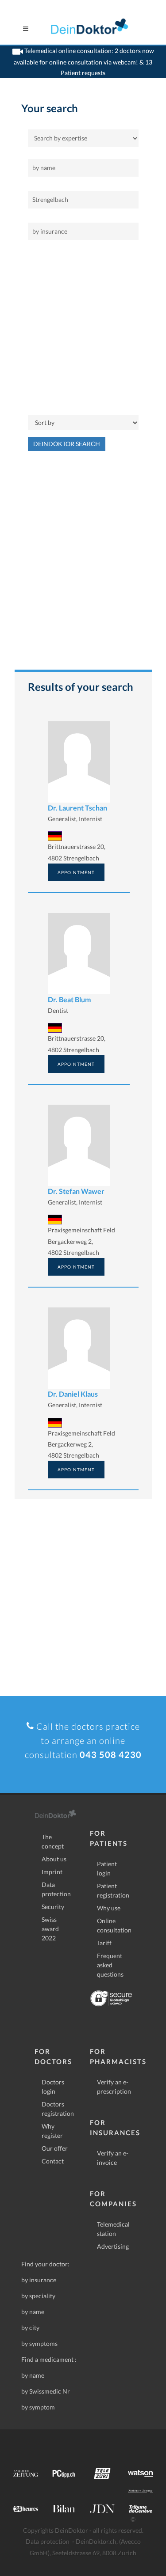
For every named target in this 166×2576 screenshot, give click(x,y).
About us (54, 1859)
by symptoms (39, 2343)
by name (33, 2312)
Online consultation (114, 1925)
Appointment (76, 872)
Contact (53, 2161)
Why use (109, 1908)
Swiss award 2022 (50, 1929)
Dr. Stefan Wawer (76, 1191)
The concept (53, 1841)
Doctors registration (58, 2109)
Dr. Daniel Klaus (73, 1394)
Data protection (56, 1889)
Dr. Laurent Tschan (77, 808)
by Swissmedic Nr (46, 2391)
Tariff (104, 1943)
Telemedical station (113, 2229)
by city (30, 2328)
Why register (52, 2131)
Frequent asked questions (110, 1965)
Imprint (52, 1872)
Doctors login (53, 2087)
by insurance (39, 2280)
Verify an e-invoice (113, 2158)
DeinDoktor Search (67, 444)
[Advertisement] (83, 328)
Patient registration (113, 1890)
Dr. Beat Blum (69, 999)
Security (53, 1907)
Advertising (113, 2246)
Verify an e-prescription (114, 2087)
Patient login (107, 1868)
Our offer (55, 2148)
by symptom (38, 2407)
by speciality (38, 2296)
